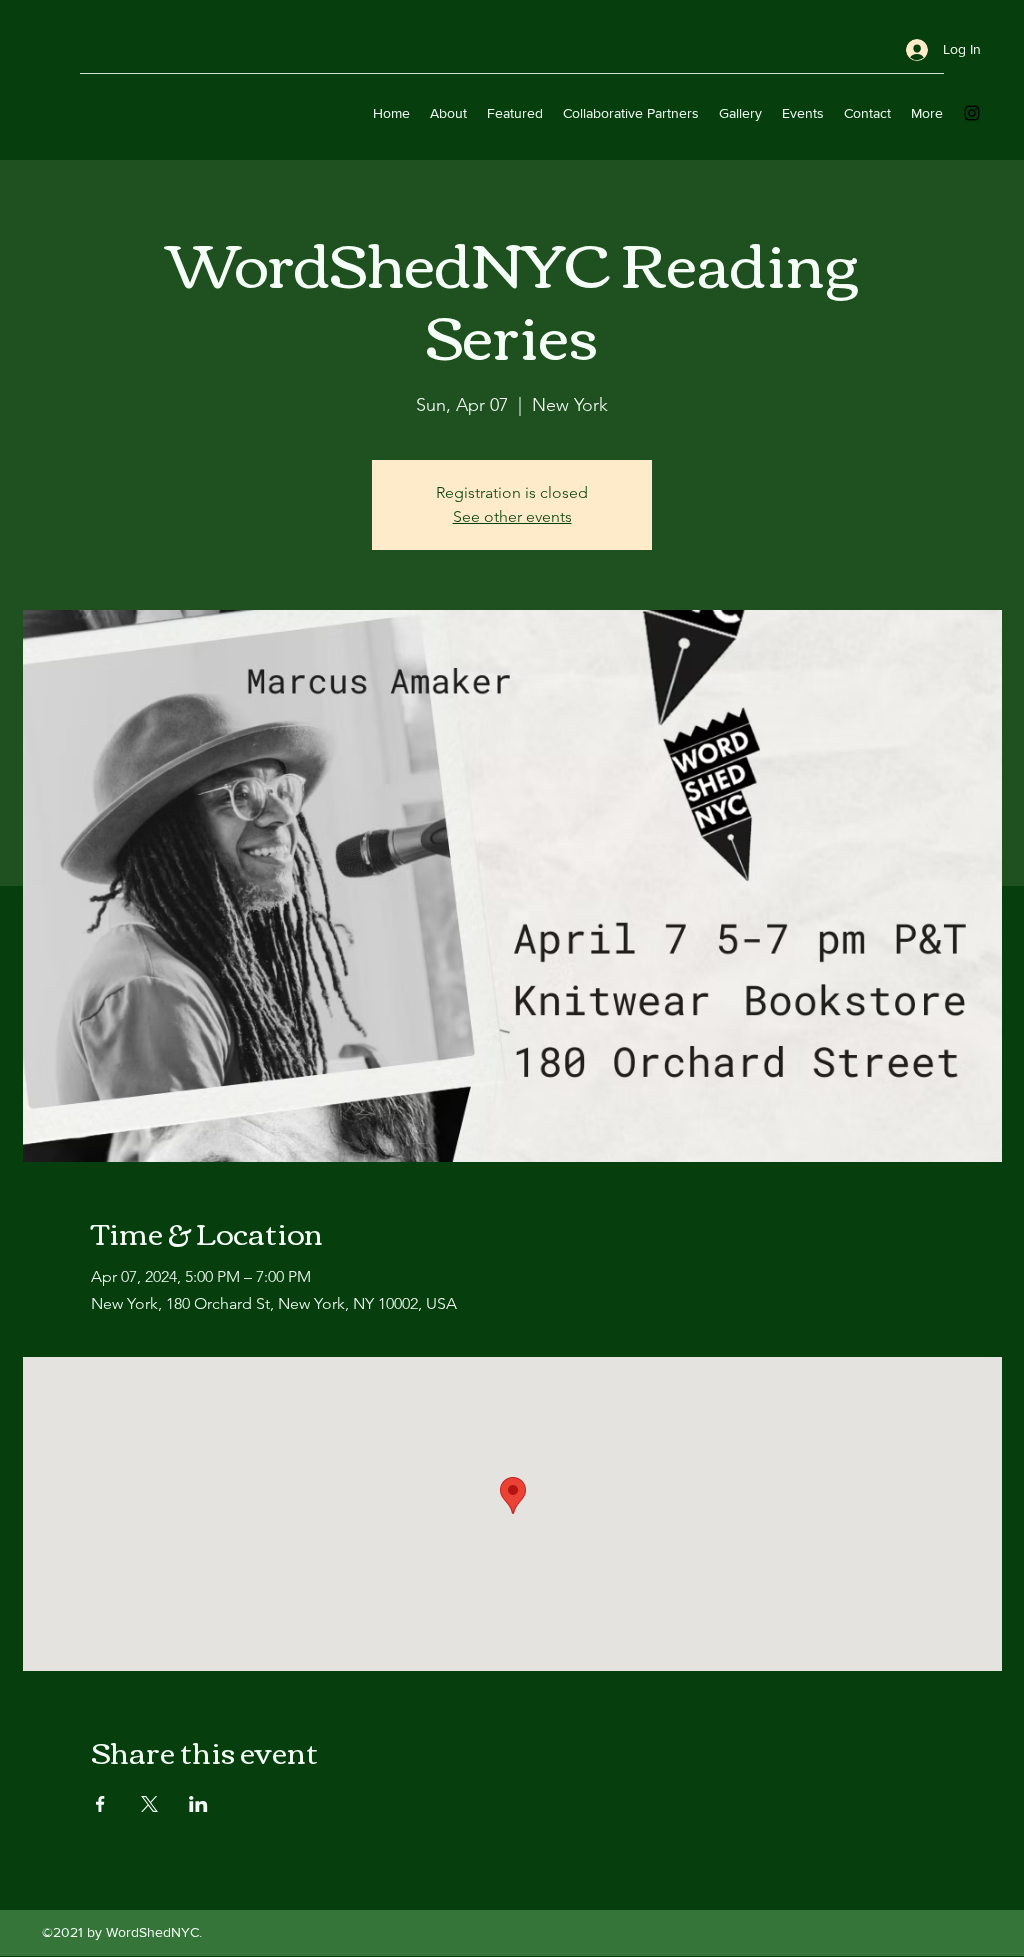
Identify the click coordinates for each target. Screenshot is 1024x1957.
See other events (512, 516)
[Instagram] (972, 113)
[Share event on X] (149, 1804)
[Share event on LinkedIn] (198, 1804)
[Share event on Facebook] (100, 1804)
